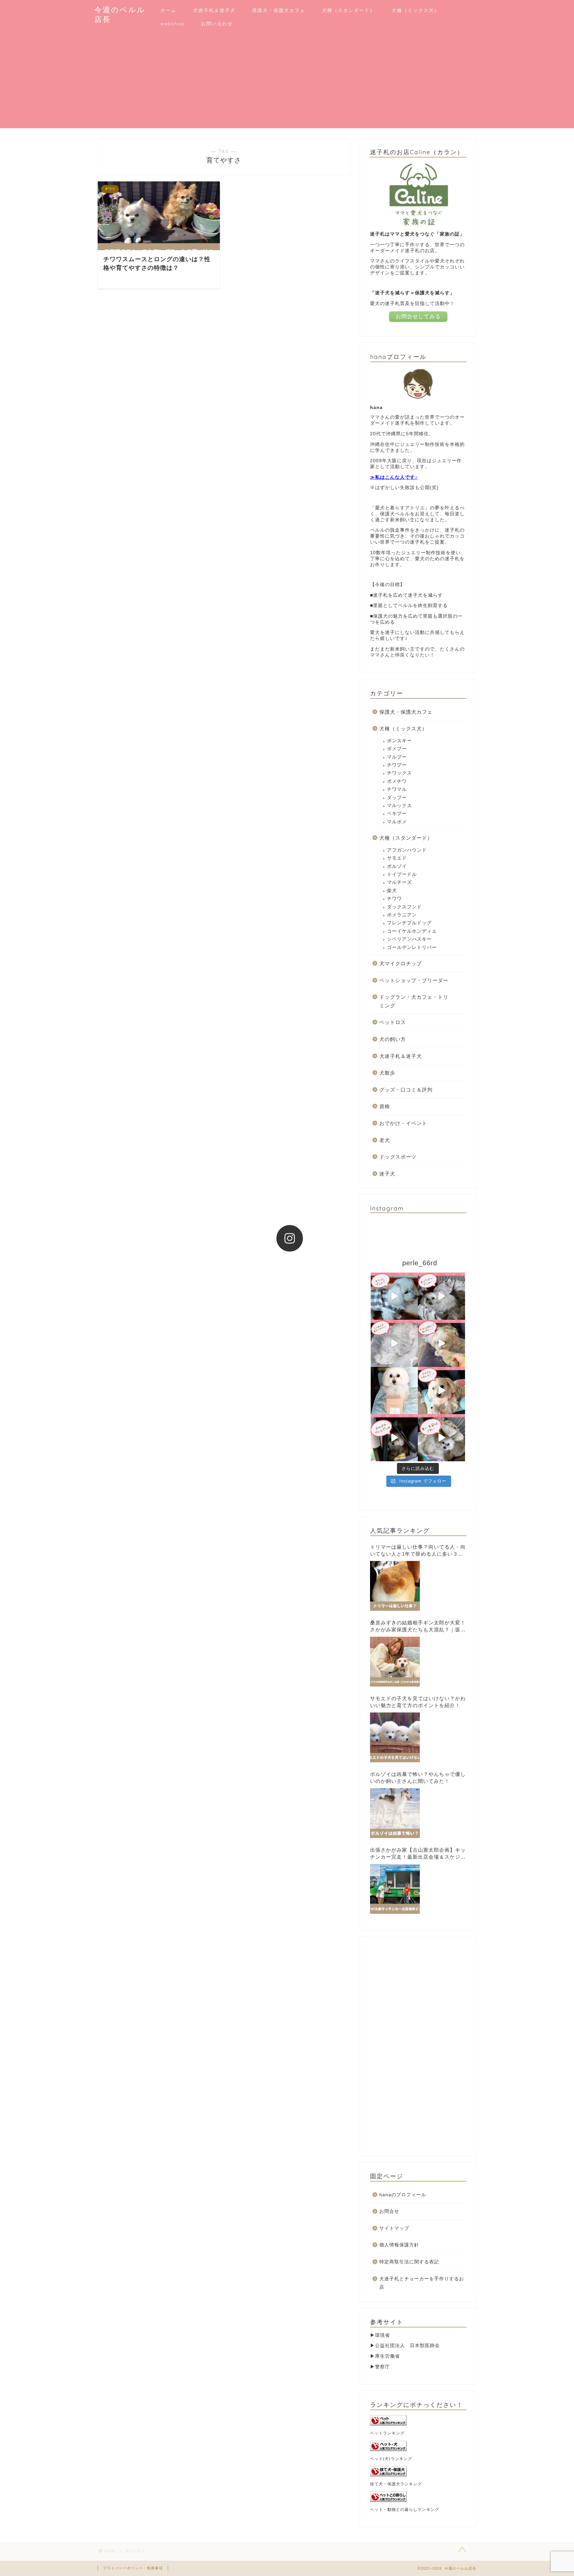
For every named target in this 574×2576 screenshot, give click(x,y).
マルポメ (397, 822)
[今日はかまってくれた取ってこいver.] (441, 1343)
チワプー (397, 765)
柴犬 (392, 891)
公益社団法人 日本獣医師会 (407, 2346)
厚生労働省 (387, 2356)
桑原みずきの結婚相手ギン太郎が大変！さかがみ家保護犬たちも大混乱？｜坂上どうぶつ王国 (418, 1627)
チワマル (397, 789)
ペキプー (397, 814)
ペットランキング (387, 2433)
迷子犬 (387, 1174)
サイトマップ (394, 2228)
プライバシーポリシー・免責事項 (133, 2568)
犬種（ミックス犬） (416, 10)
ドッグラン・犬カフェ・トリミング (414, 1001)
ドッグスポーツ (398, 1157)
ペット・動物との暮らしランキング (405, 2510)
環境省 (383, 2335)
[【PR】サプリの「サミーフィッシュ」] (394, 1391)
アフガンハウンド (407, 850)
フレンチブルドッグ (409, 923)
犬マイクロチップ (401, 963)
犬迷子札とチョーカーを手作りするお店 (422, 2283)
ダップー (397, 798)
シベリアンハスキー (409, 939)
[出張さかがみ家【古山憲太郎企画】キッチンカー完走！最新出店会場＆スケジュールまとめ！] (395, 1889)
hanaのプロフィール (403, 2195)
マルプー (397, 757)
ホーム (168, 10)
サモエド (397, 858)
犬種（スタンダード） (348, 10)
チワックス (399, 773)
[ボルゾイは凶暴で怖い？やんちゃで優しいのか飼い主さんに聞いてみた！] (395, 1813)
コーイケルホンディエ (412, 931)
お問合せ (389, 2211)
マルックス (399, 806)
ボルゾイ (397, 866)
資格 (385, 1106)
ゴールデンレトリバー (412, 947)
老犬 (385, 1140)
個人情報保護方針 (399, 2245)
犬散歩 (387, 1073)
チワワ (394, 899)
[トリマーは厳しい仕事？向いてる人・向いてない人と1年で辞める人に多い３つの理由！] (395, 1586)
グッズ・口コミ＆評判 (406, 1090)
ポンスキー (399, 741)
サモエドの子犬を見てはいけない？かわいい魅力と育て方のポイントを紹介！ (418, 1702)
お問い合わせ (217, 24)
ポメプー (397, 749)
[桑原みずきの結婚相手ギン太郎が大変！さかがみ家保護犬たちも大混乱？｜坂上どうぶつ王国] (395, 1662)
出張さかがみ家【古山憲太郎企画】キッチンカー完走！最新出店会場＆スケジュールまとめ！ (418, 1854)
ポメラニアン (402, 915)
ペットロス (393, 1022)
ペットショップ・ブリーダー (414, 980)
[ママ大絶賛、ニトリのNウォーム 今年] (394, 1343)
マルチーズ (399, 882)
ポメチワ (397, 781)
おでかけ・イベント (403, 1123)
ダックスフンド (404, 907)
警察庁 (383, 2367)
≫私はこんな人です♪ (394, 477)
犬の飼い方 (393, 1039)
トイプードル (402, 874)
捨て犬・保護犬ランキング (396, 2484)
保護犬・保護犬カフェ (279, 10)
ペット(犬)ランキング (391, 2459)
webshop (172, 24)
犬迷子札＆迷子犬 (214, 10)
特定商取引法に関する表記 (409, 2262)
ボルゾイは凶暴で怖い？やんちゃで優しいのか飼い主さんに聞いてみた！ (418, 1778)
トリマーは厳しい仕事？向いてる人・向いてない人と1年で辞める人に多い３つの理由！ (418, 1551)
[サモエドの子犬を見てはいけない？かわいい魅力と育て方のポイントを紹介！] (395, 1737)
